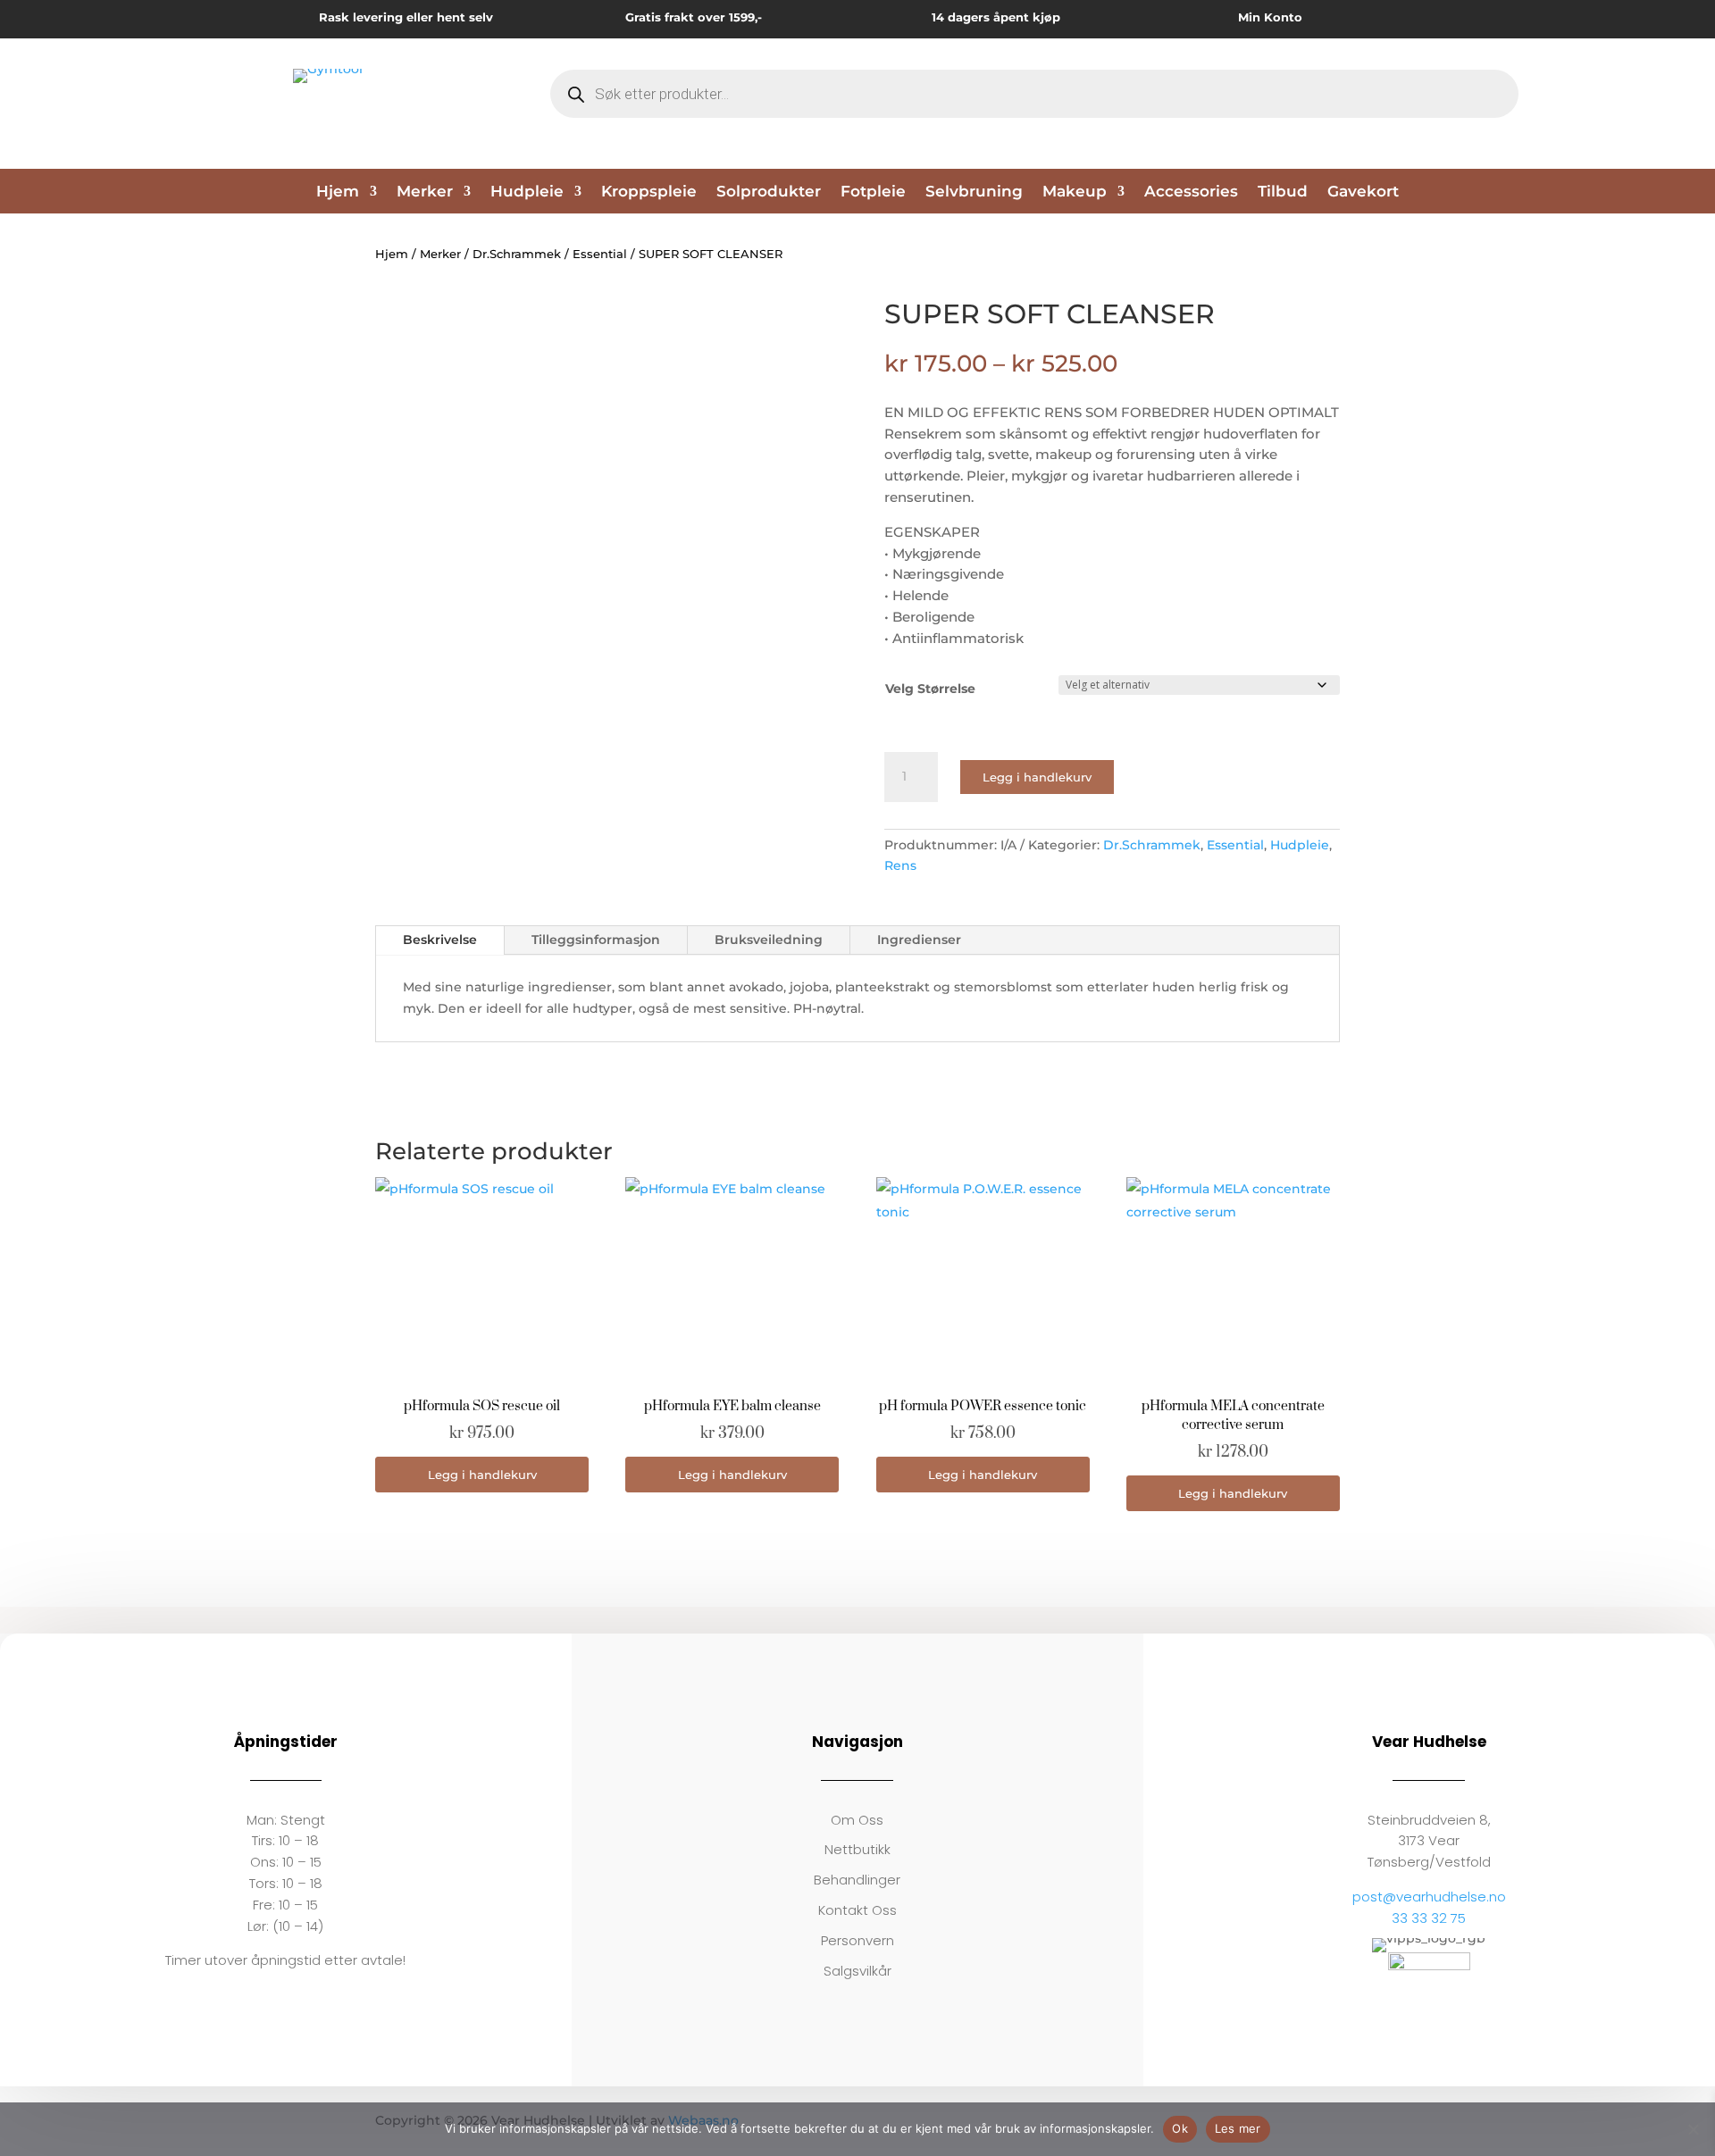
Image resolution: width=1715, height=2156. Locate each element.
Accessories (1191, 192)
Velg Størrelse (930, 689)
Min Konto (1270, 17)
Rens (900, 865)
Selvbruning (974, 192)
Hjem (338, 192)
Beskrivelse (440, 940)
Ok (1180, 2128)
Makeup (1075, 192)
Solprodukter (769, 192)
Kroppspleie (649, 192)
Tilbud (1283, 192)
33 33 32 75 (1429, 1918)
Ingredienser (919, 940)
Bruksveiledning (769, 940)
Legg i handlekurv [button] (482, 1475)
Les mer (1238, 2128)
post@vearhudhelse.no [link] (1429, 1897)
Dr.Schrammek (517, 254)
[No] (1693, 2129)
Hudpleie (527, 192)
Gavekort (1363, 192)
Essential (600, 254)
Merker (425, 192)
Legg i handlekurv (1037, 777)
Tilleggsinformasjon (596, 940)
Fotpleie (873, 192)
